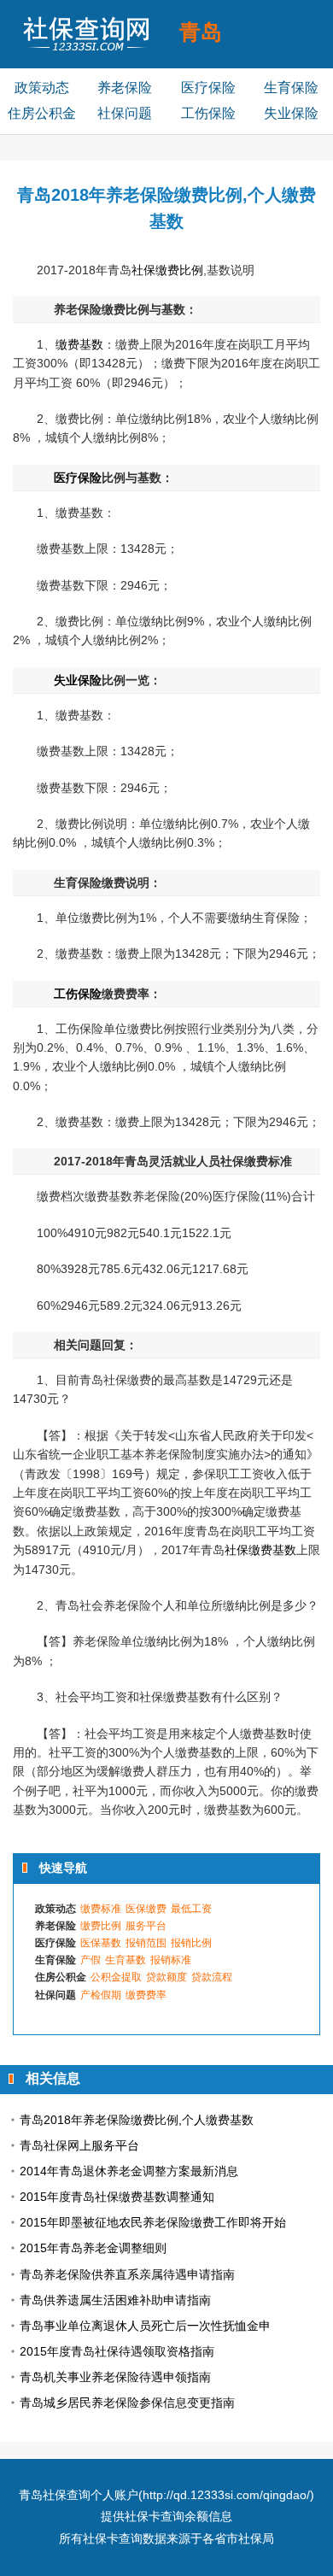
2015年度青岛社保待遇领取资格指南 (117, 2351)
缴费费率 (146, 1995)
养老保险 (125, 88)
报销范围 (146, 1943)
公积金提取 (116, 1977)
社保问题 (125, 113)
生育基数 (126, 1960)
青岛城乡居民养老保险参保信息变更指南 (127, 2403)
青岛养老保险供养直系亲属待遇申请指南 (127, 2274)
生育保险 (291, 88)
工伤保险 (208, 113)
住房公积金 (42, 113)
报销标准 (171, 1960)
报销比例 (191, 1943)
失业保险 (291, 113)
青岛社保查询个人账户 (79, 2495)
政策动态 (42, 88)
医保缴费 (146, 1909)
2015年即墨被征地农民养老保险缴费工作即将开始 (153, 2222)
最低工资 (191, 1909)
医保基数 (101, 1943)
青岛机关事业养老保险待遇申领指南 (115, 2377)
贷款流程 (212, 1977)
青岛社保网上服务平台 (79, 2145)
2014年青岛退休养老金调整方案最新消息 (129, 2171)
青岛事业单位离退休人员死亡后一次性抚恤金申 (145, 2326)
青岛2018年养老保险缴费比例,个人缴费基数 (137, 2120)
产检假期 (101, 1995)
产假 (91, 1960)
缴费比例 (101, 1926)
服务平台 (146, 1926)
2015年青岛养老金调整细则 (93, 2248)
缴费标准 (101, 1909)
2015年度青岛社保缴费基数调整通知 (117, 2197)
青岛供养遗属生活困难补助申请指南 (115, 2300)
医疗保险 (208, 88)
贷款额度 (166, 1977)
